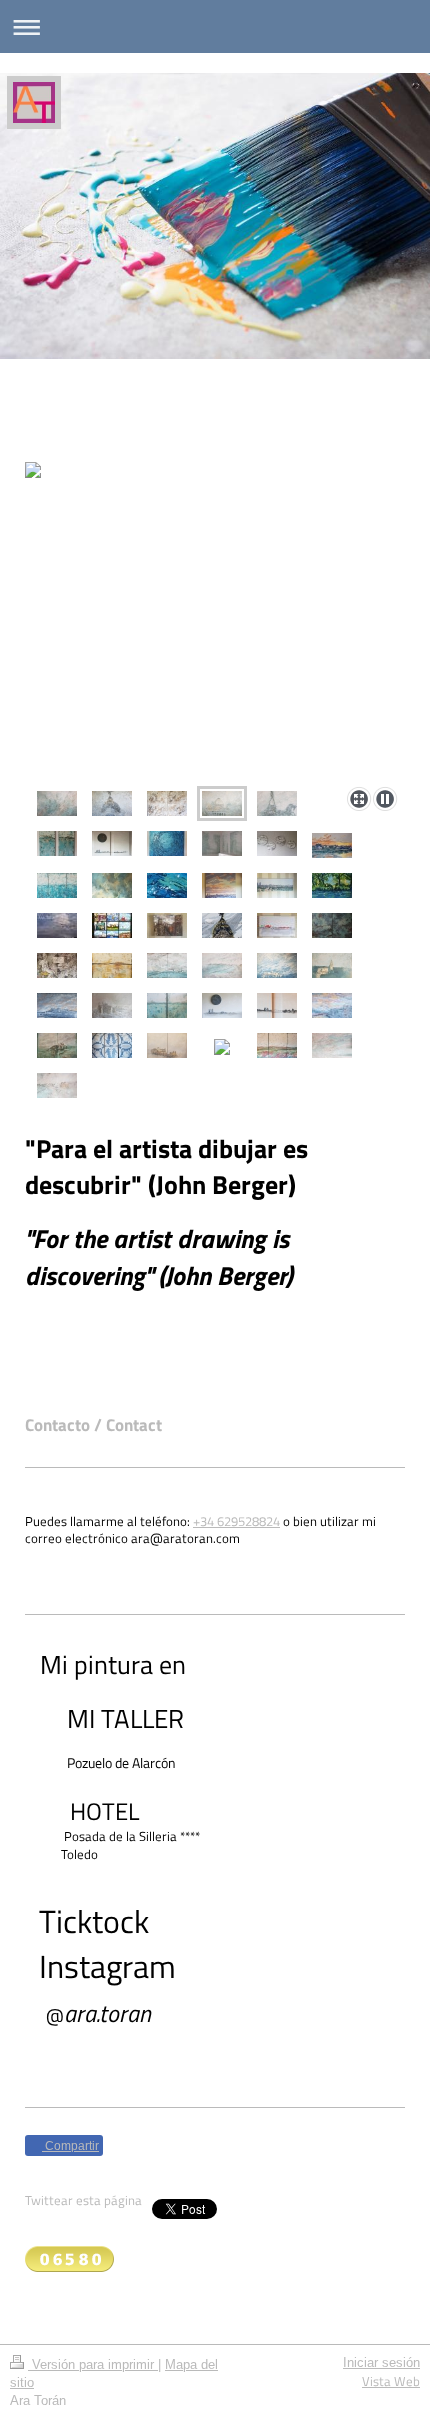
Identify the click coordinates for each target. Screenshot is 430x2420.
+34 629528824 (236, 1521)
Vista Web (391, 2381)
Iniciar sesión (381, 2363)
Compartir (70, 2146)
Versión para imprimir (93, 2365)
